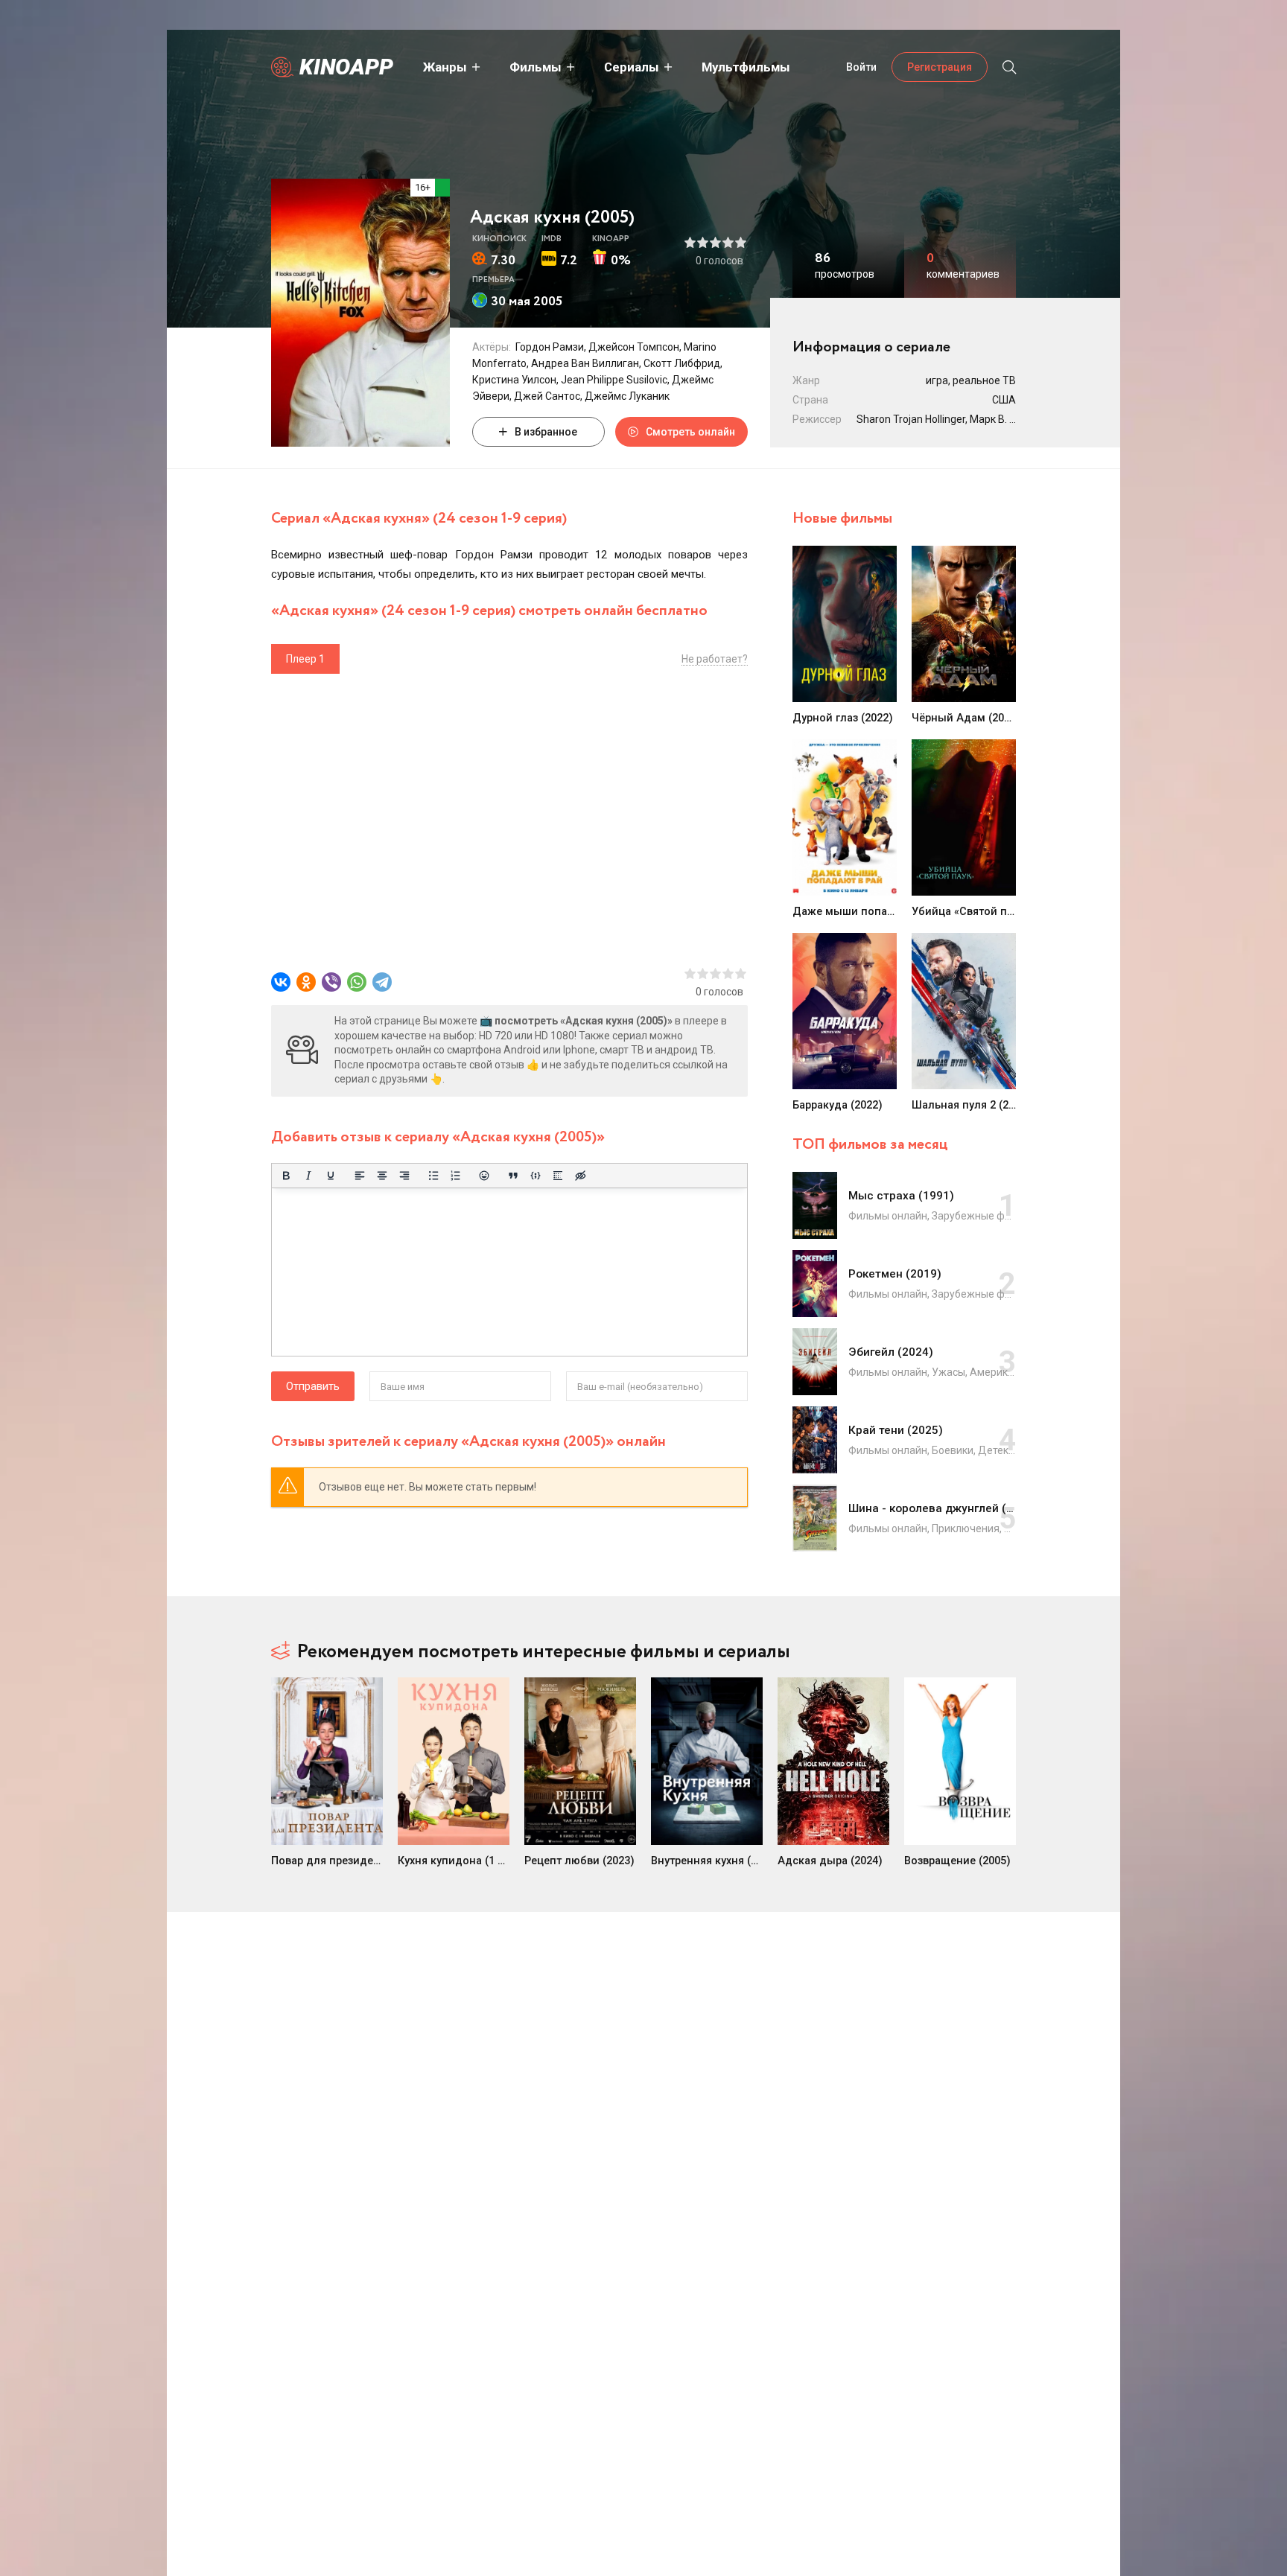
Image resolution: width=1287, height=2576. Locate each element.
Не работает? (715, 659)
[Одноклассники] (306, 982)
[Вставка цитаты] (513, 1176)
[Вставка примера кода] (536, 1176)
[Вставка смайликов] (485, 1176)
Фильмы (536, 67)
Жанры (445, 67)
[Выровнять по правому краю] (404, 1176)
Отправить (313, 1386)
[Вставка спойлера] (558, 1176)
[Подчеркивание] (331, 1176)
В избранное (546, 432)
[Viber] (331, 982)
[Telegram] (382, 982)
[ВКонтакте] (281, 982)
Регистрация (940, 67)
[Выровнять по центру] (382, 1176)
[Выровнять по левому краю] (360, 1176)
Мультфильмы (746, 67)
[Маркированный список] (433, 1176)
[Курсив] (308, 1176)
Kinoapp (346, 67)
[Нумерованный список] (456, 1176)
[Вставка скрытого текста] (580, 1176)
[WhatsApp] (357, 982)
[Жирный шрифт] (286, 1176)
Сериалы (632, 67)
